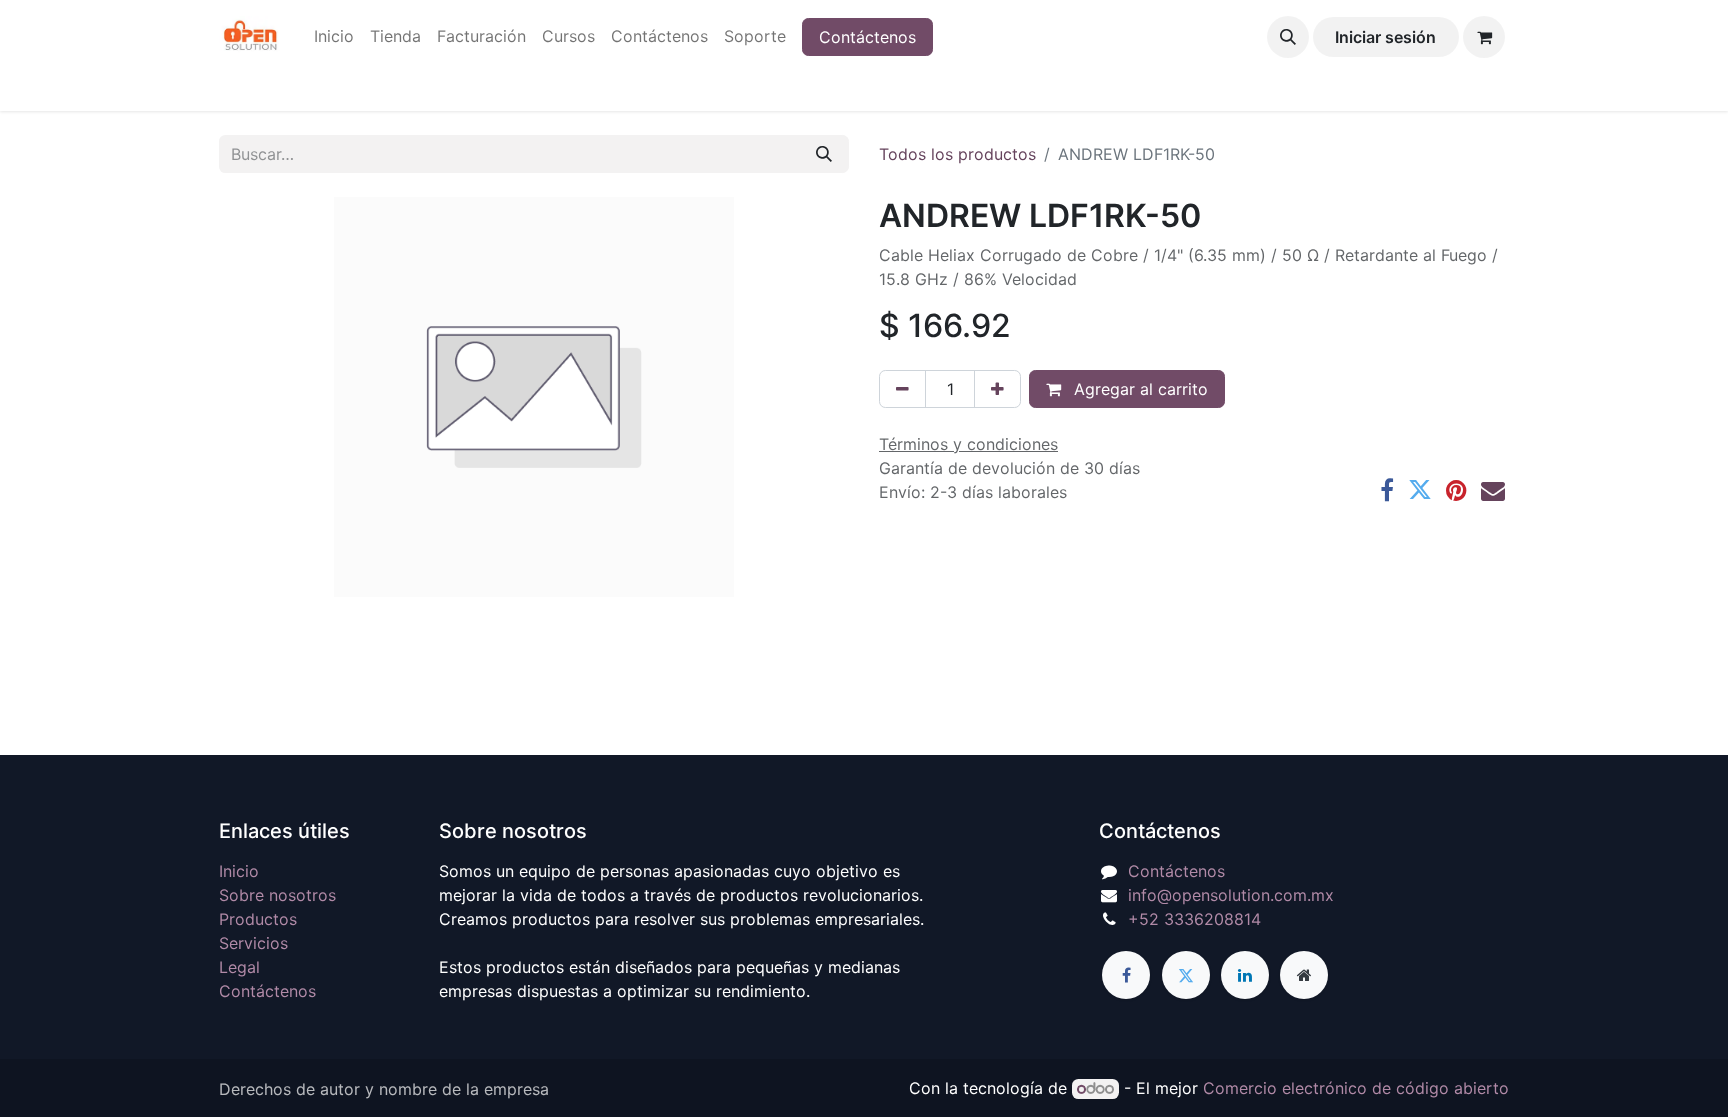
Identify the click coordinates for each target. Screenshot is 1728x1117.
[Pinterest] (1456, 490)
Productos (258, 919)
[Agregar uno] (997, 389)
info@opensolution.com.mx (1231, 895)
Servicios (253, 943)
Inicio (239, 871)
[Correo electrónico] (1493, 490)
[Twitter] (1420, 490)
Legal (239, 967)
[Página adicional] (1304, 975)
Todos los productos (957, 154)
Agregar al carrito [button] (1138, 389)
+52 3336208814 (1194, 919)
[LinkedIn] (1245, 975)
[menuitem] (334, 36)
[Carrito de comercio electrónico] (1484, 37)
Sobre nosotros (277, 895)
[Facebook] (1387, 490)
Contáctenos (867, 37)
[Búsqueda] (824, 154)
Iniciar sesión (1385, 37)
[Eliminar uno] (902, 389)
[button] (1288, 37)
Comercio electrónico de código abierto (1356, 1088)
